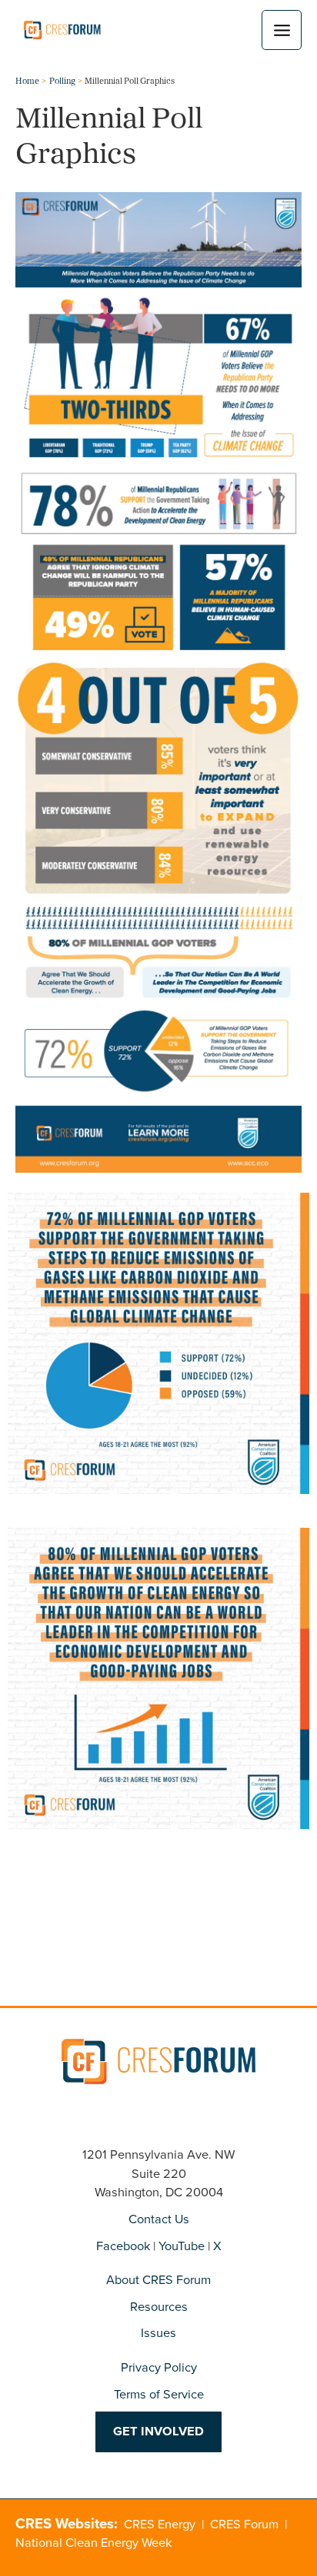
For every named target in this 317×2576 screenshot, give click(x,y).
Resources (159, 2307)
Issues (158, 2333)
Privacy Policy (159, 2367)
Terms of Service (159, 2394)
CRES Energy (160, 2524)
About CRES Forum (158, 2280)
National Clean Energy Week (93, 2543)
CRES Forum (244, 2524)
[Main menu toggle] (282, 30)
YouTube (182, 2246)
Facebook (123, 2246)
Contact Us (159, 2219)
